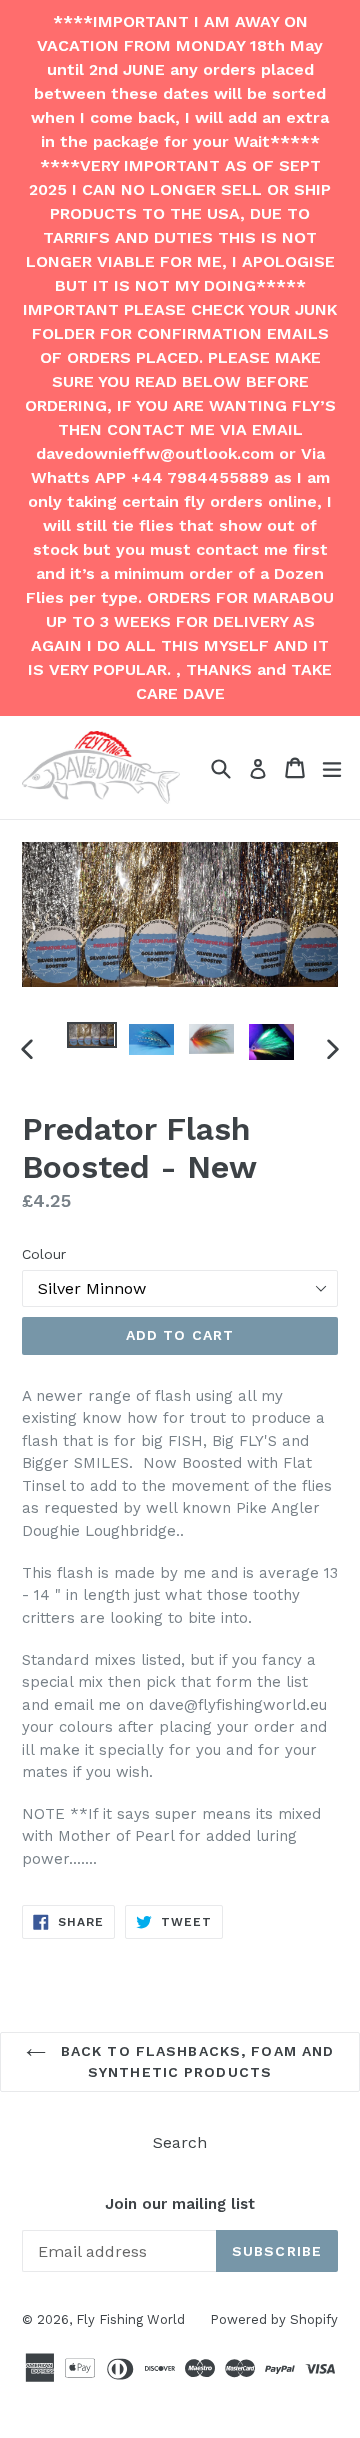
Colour (44, 1254)
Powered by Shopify (274, 2319)
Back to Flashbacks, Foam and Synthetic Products (195, 2061)
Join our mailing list (180, 2204)
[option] (92, 1034)
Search (180, 2142)
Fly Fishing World (130, 2319)
